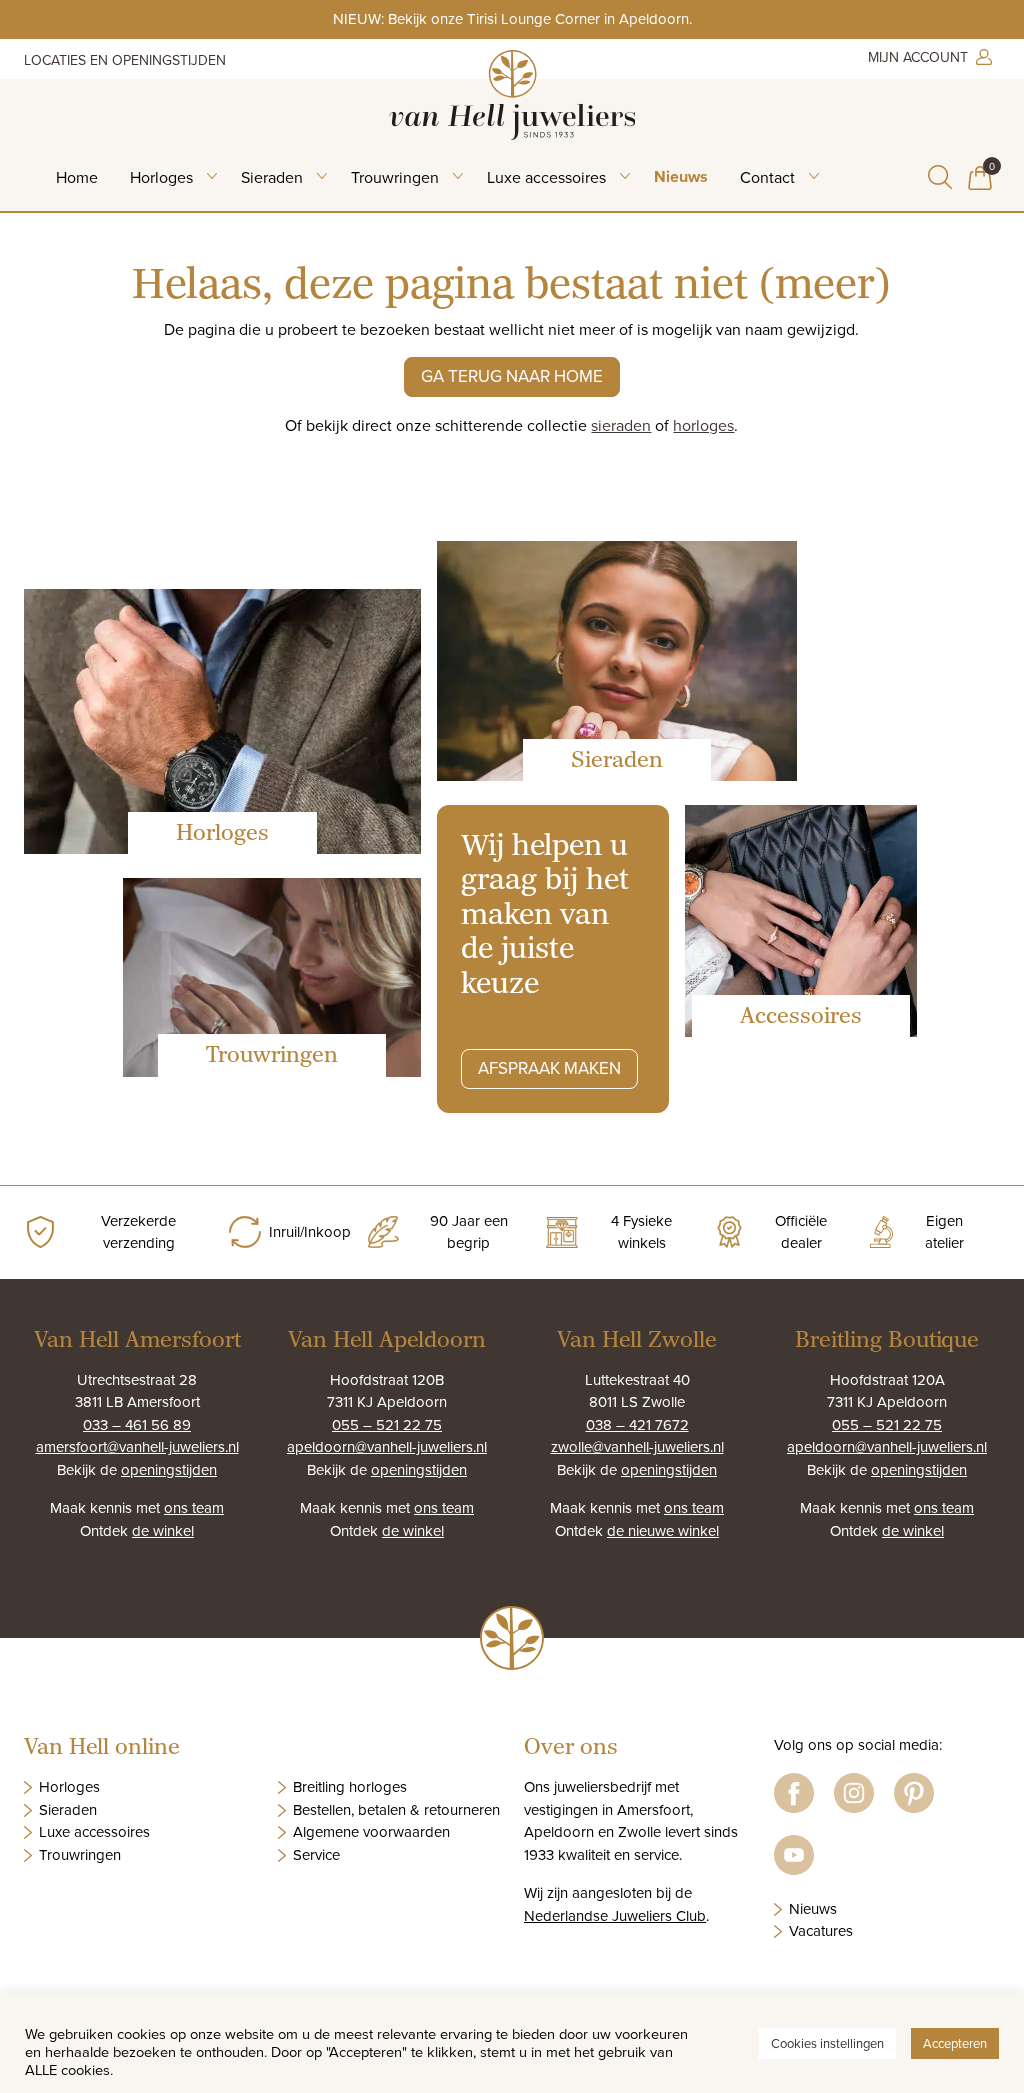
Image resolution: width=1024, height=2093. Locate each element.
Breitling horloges (350, 1786)
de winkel (163, 1530)
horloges (703, 425)
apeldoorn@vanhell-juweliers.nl (387, 1446)
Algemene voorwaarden (371, 1831)
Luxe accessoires (546, 177)
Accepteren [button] (955, 2043)
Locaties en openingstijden (125, 60)
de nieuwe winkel (663, 1530)
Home (77, 177)
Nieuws (681, 176)
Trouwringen (395, 177)
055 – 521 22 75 (387, 1424)
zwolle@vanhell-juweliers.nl (637, 1446)
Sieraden (272, 177)
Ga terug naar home (512, 376)
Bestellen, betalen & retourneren (396, 1809)
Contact (767, 177)
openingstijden (169, 1469)
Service (316, 1854)
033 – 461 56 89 (137, 1424)
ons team (194, 1507)
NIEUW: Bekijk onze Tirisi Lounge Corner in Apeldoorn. (512, 18)
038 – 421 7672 (637, 1424)
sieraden (621, 425)
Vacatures (821, 1930)
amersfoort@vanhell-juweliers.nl (137, 1446)
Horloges (161, 177)
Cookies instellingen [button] (827, 2043)
